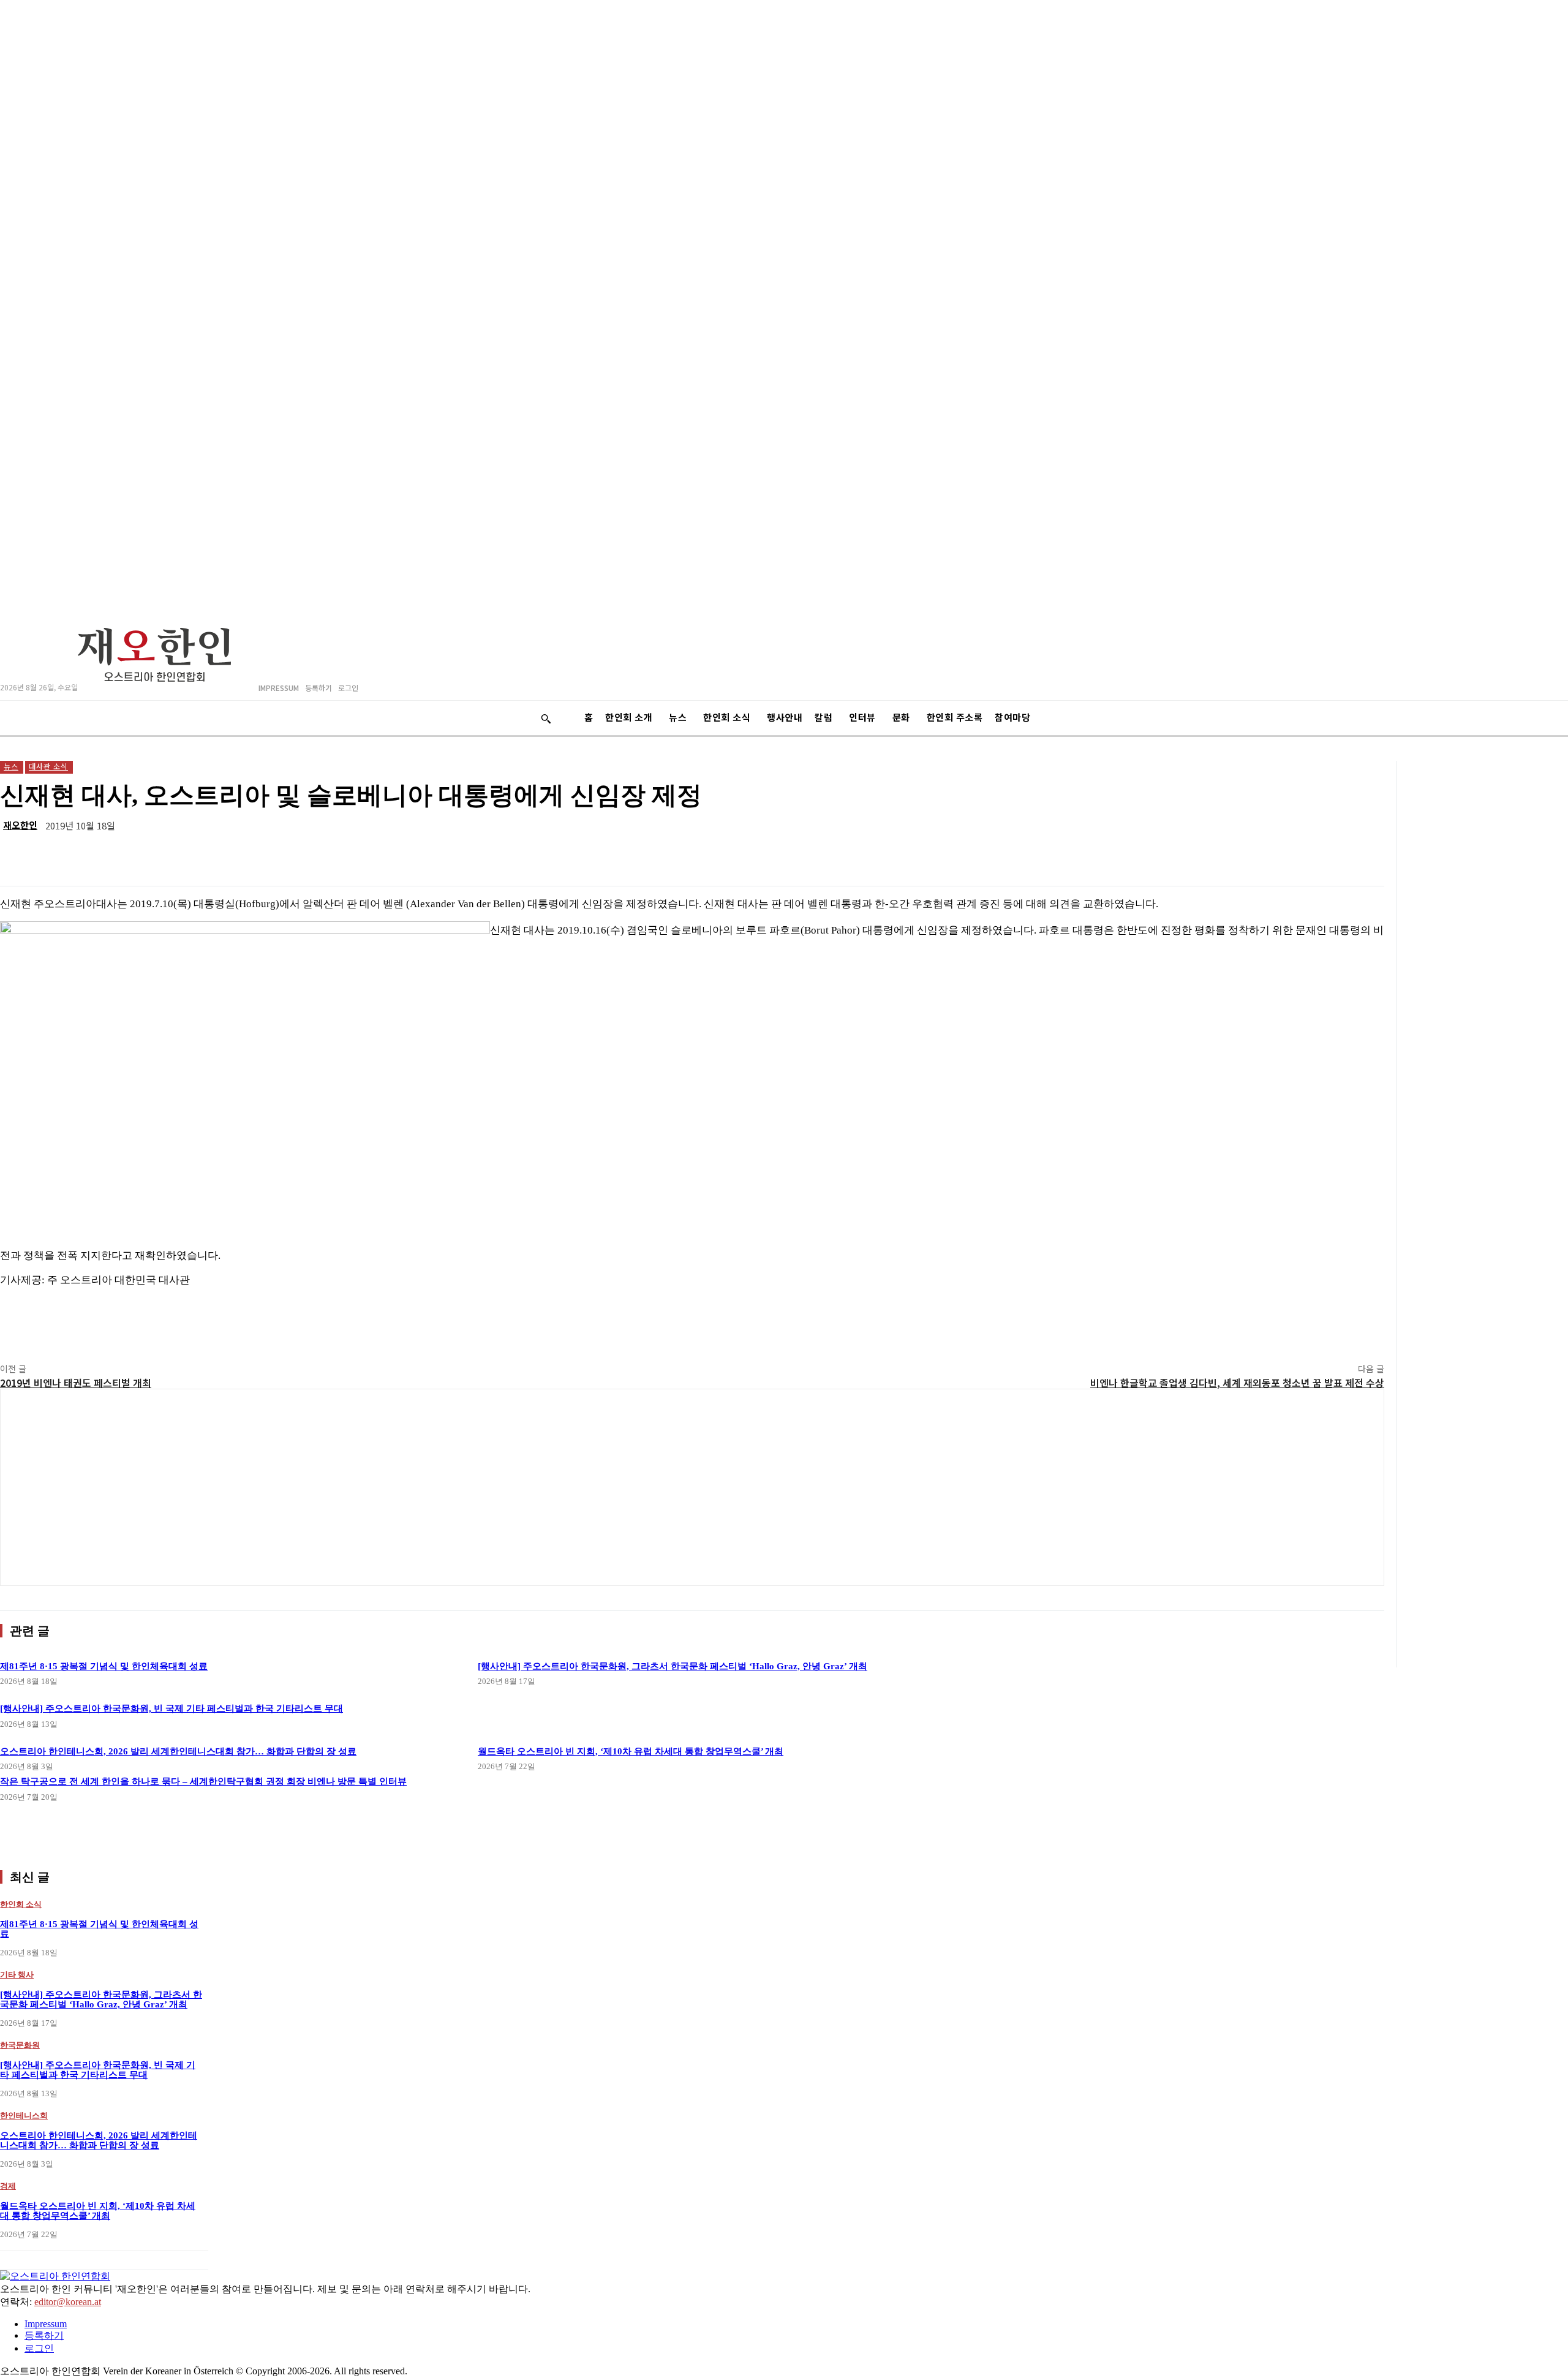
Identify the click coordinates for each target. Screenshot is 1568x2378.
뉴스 (11, 766)
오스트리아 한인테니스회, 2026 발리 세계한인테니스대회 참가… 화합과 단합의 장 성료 (99, 2141)
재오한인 (20, 825)
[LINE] (1098, 855)
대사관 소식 (48, 766)
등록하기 (44, 2335)
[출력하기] (1275, 855)
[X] (1231, 855)
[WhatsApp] (1142, 855)
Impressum (46, 2324)
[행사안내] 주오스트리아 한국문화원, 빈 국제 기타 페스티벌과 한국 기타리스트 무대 (98, 2070)
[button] (546, 719)
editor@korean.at (68, 2302)
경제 (8, 2186)
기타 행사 (17, 1975)
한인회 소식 (21, 1904)
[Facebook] (1186, 855)
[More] (1363, 855)
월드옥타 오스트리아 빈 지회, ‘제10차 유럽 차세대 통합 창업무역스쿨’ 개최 (631, 1751)
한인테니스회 (24, 2116)
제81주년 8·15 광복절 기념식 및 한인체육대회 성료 (104, 1666)
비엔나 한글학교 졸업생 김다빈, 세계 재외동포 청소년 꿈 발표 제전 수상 (1237, 1383)
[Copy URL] (1319, 855)
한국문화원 (20, 2045)
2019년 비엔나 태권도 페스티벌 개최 (76, 1383)
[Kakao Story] (1054, 855)
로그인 (39, 2348)
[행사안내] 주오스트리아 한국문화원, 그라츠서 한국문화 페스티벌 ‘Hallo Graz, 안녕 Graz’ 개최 (673, 1666)
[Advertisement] (692, 1487)
